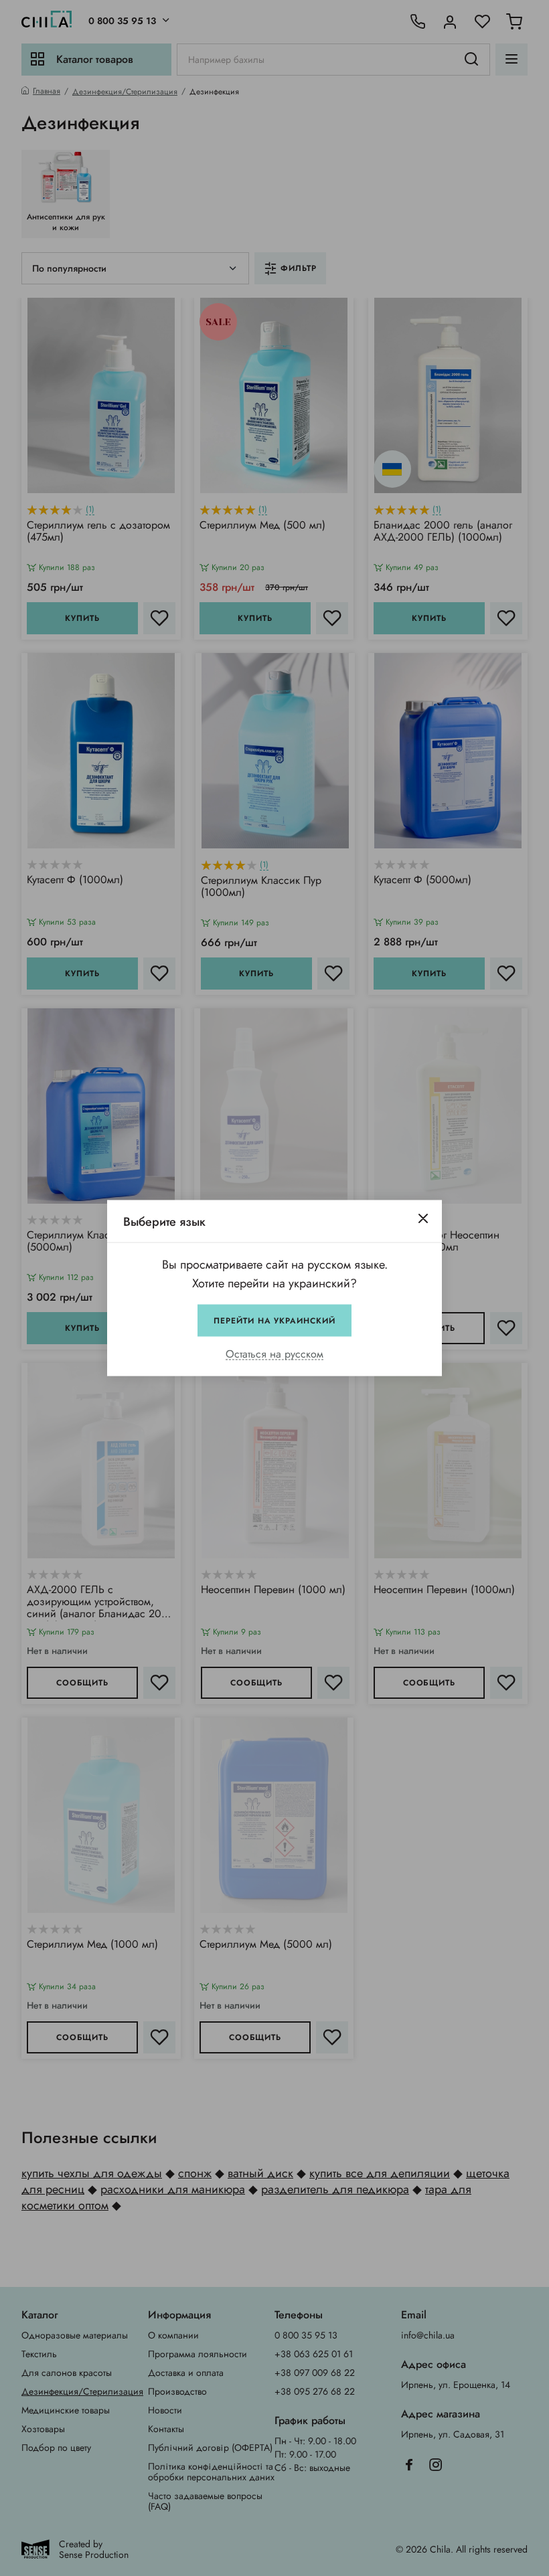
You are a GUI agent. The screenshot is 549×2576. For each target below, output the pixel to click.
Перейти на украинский (274, 1321)
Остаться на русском (274, 1355)
